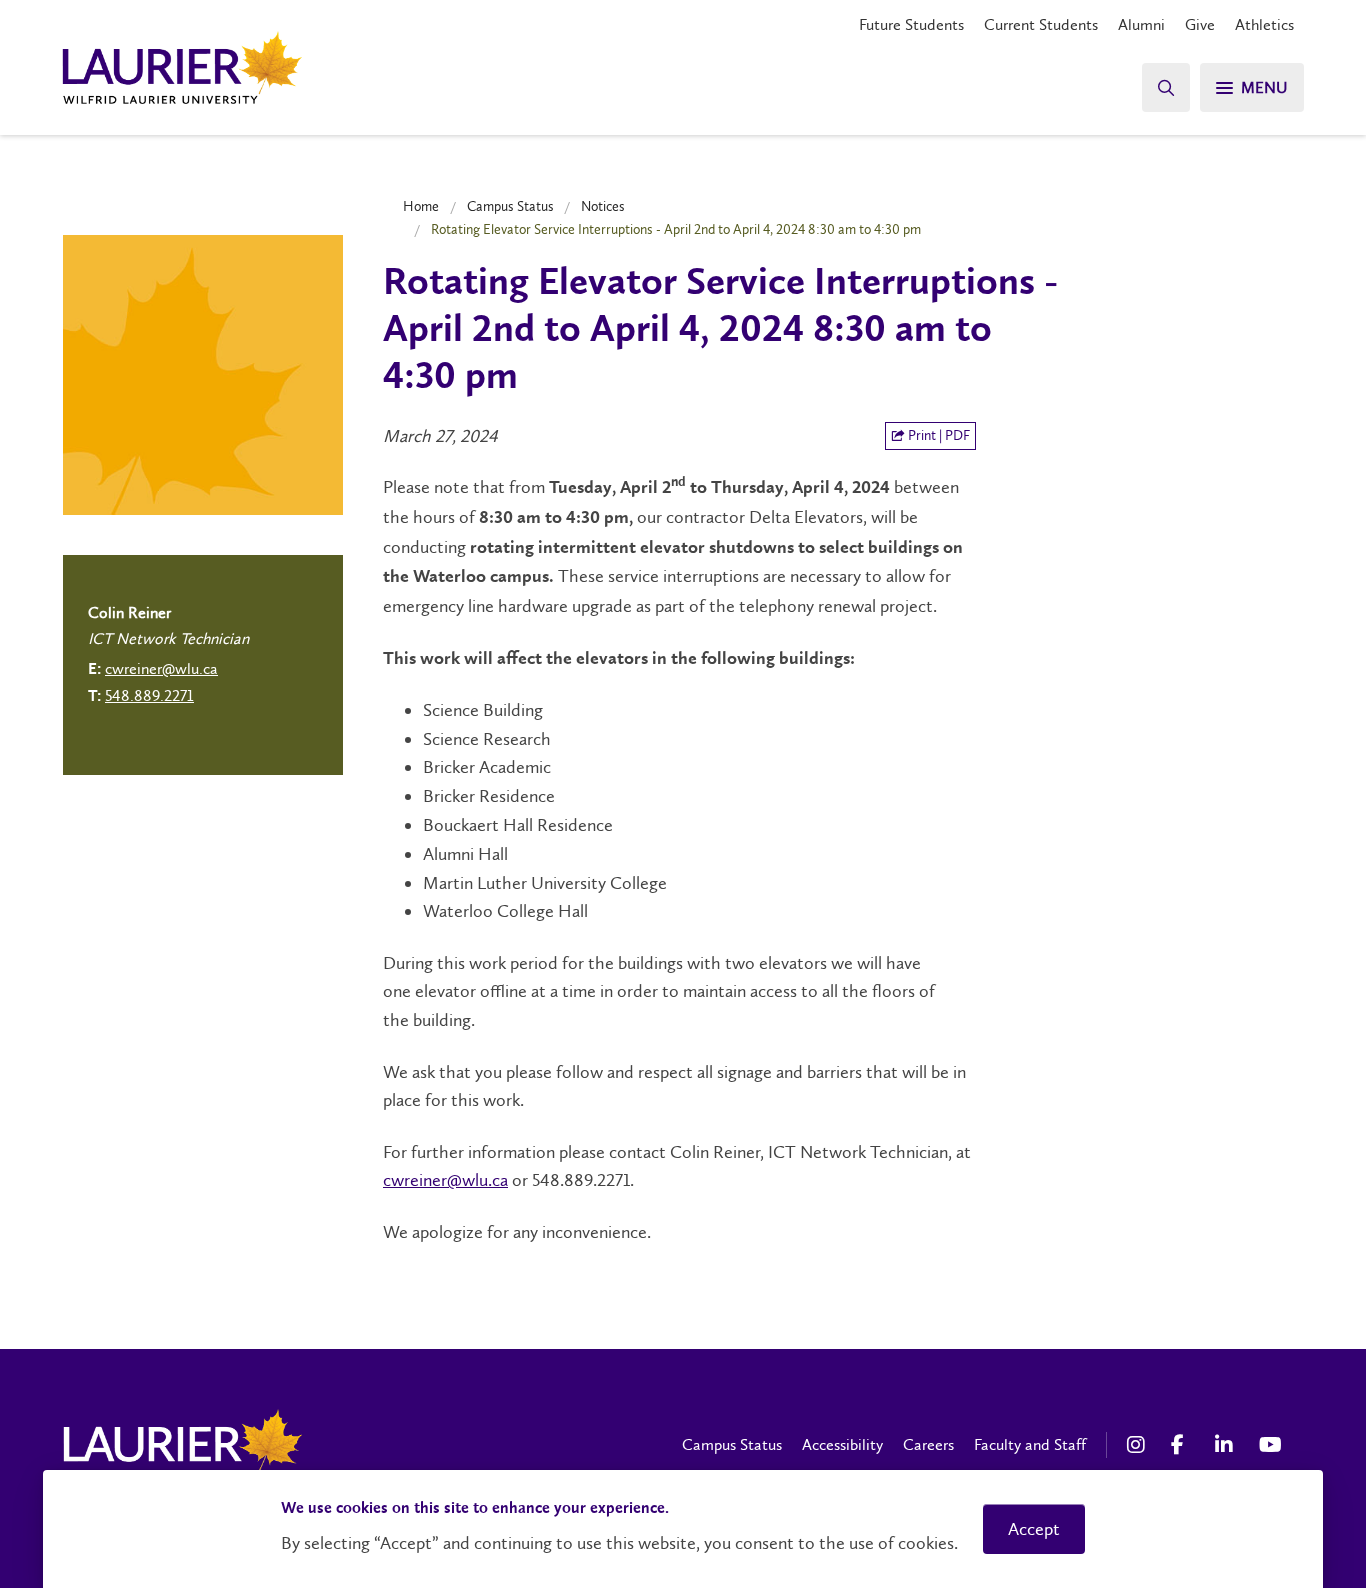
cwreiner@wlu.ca (445, 1180)
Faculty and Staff (1030, 1444)
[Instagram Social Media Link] (1139, 1445)
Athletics (1264, 24)
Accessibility (842, 1444)
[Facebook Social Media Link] (1183, 1445)
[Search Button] (1166, 87)
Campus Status (510, 206)
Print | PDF (937, 435)
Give (1200, 24)
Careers (928, 1444)
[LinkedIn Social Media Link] (1227, 1445)
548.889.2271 (149, 695)
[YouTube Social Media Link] (1271, 1445)
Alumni (1141, 24)
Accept (1034, 1529)
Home (421, 206)
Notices (603, 206)
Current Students (1041, 24)
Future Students (911, 24)
